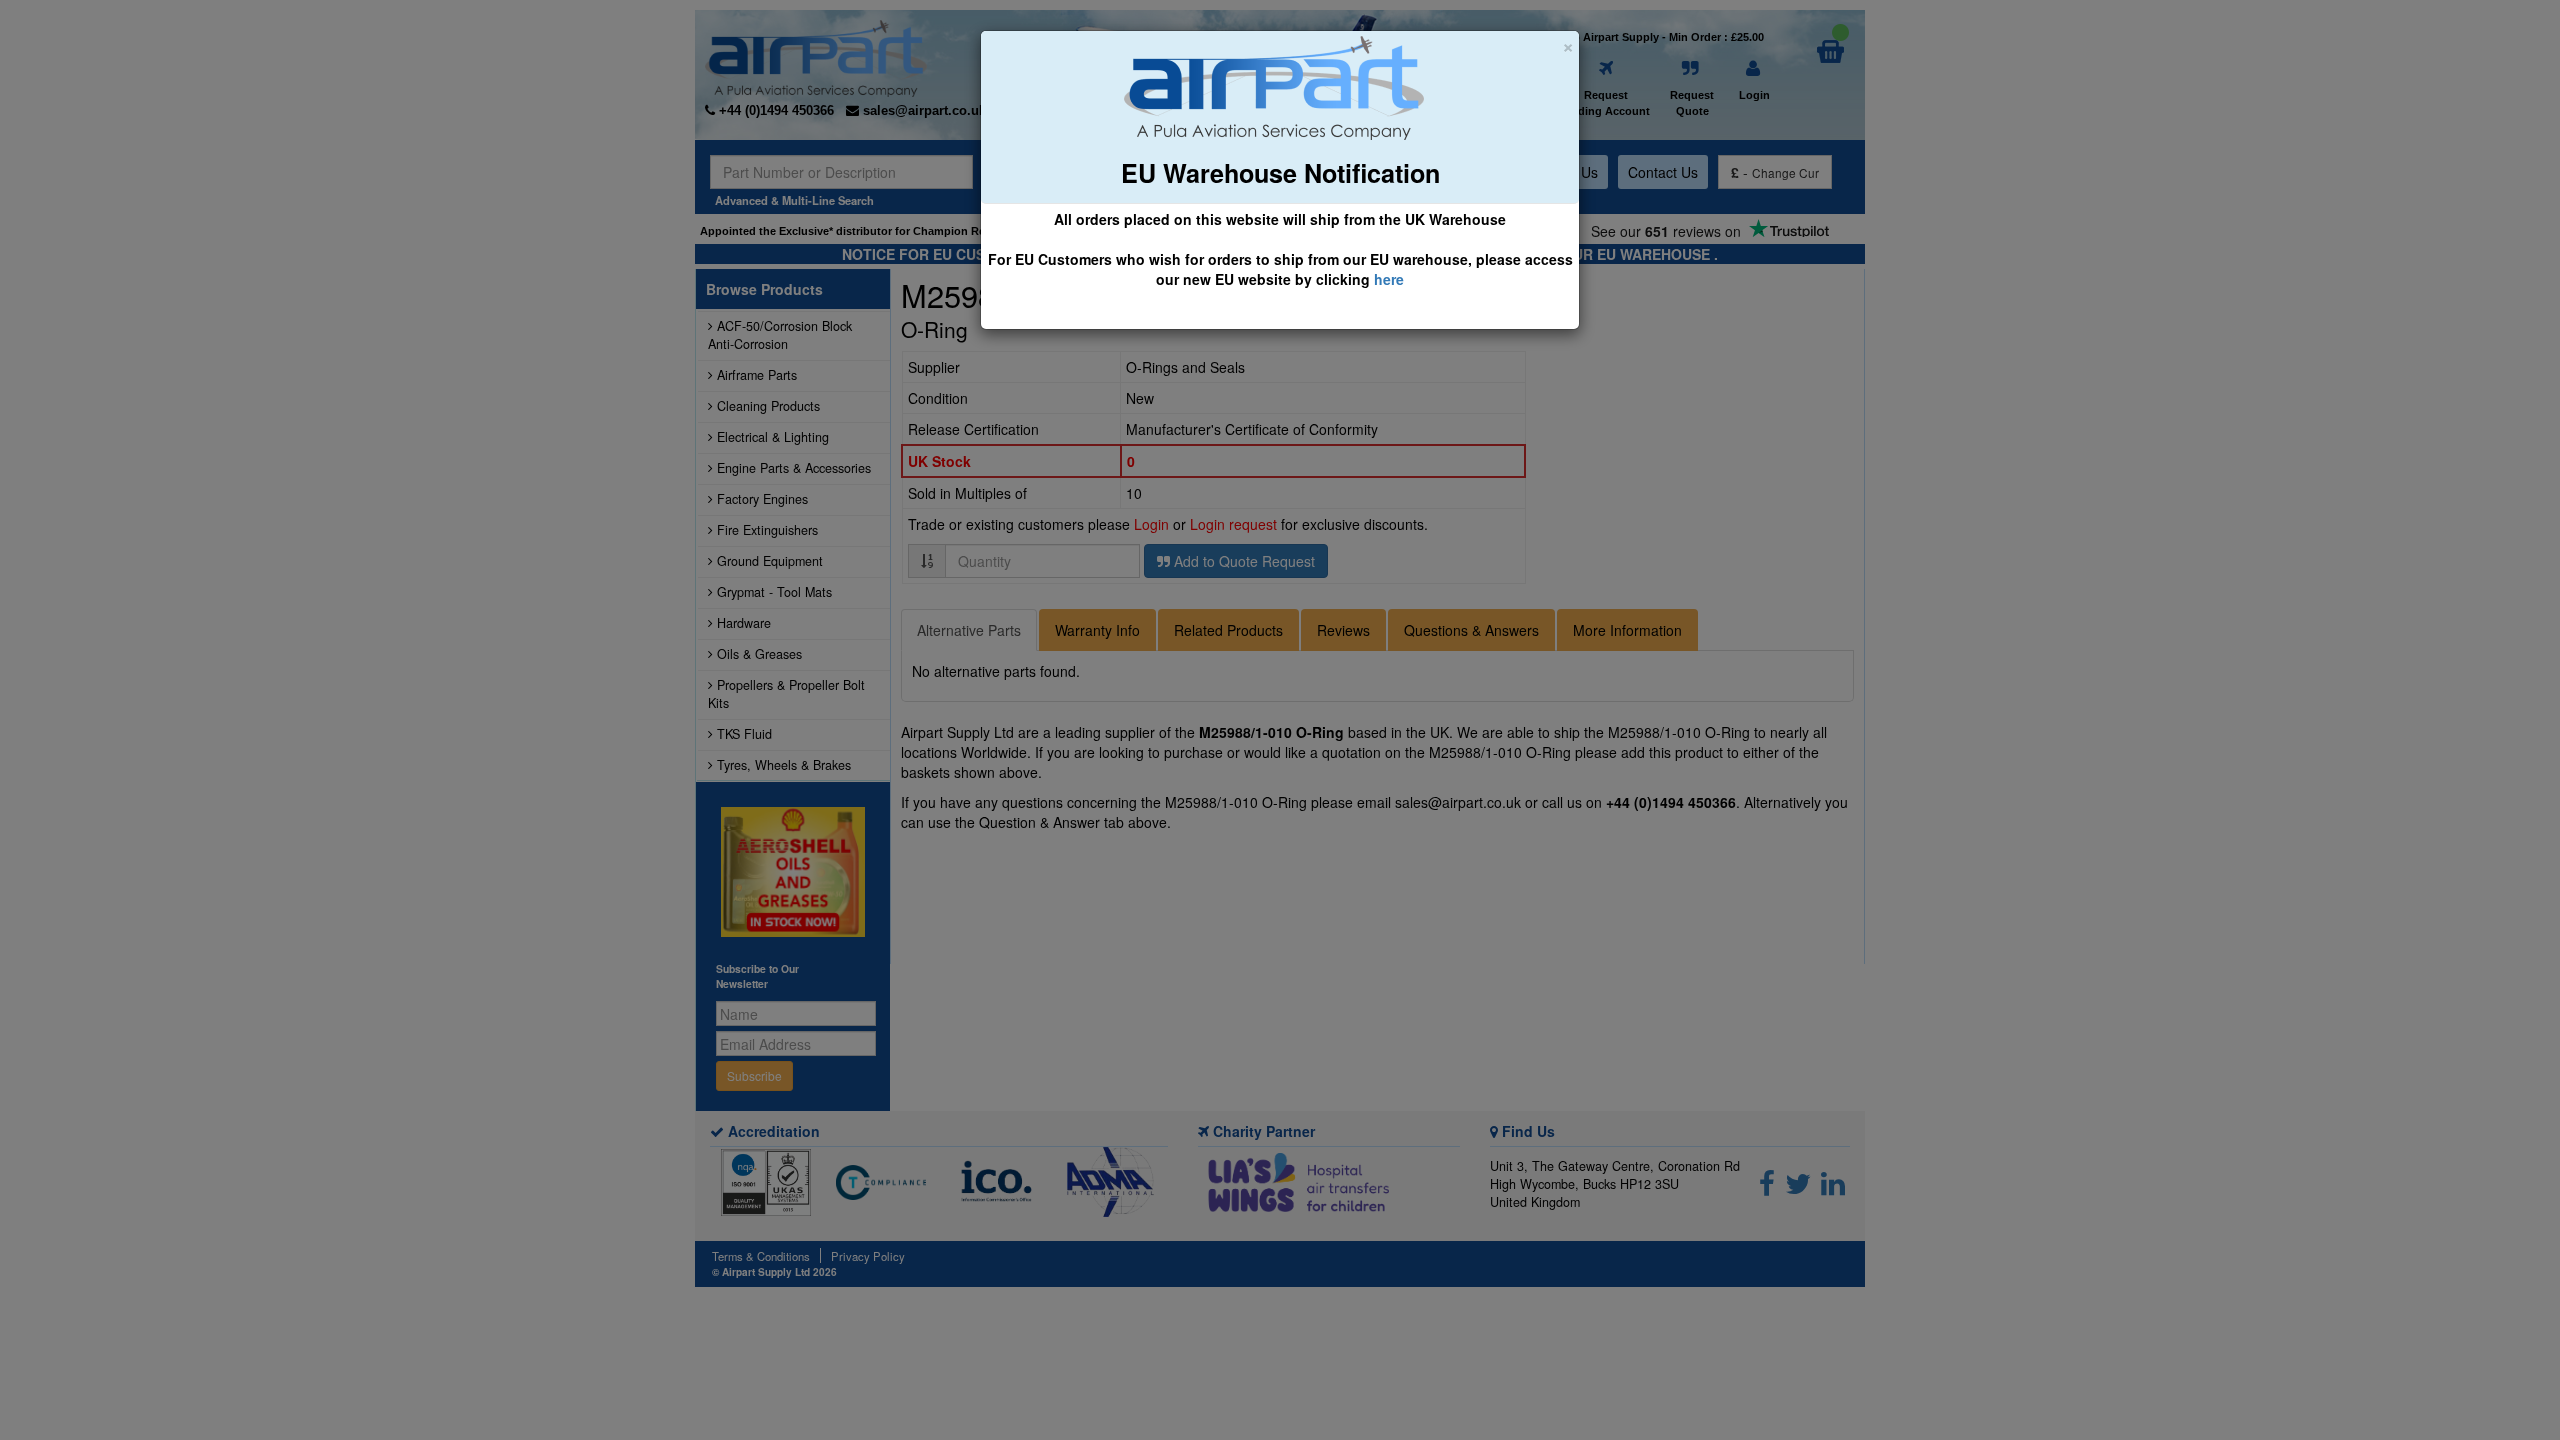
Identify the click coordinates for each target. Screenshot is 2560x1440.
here (1389, 279)
